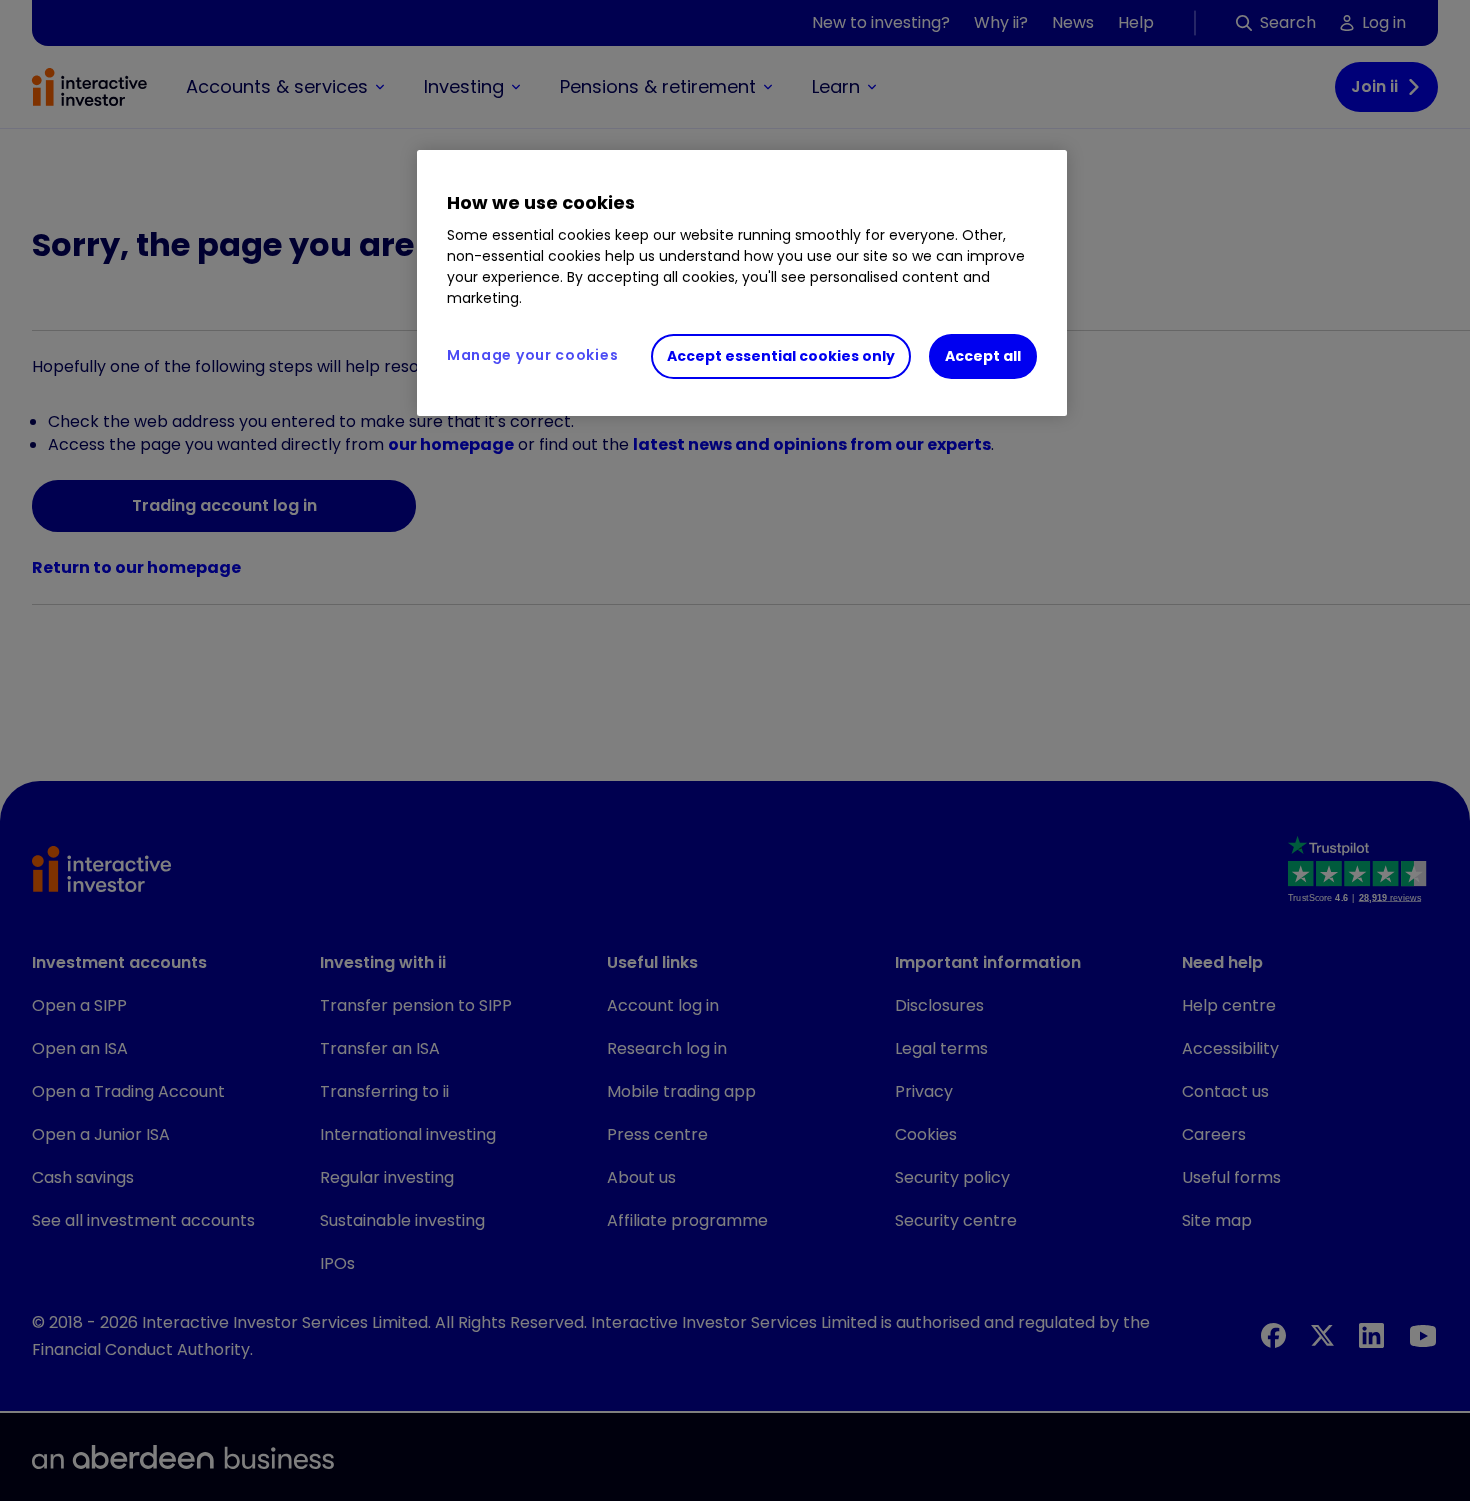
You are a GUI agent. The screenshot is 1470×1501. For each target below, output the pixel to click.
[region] (742, 283)
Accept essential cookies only (781, 356)
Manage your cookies (532, 355)
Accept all (983, 356)
